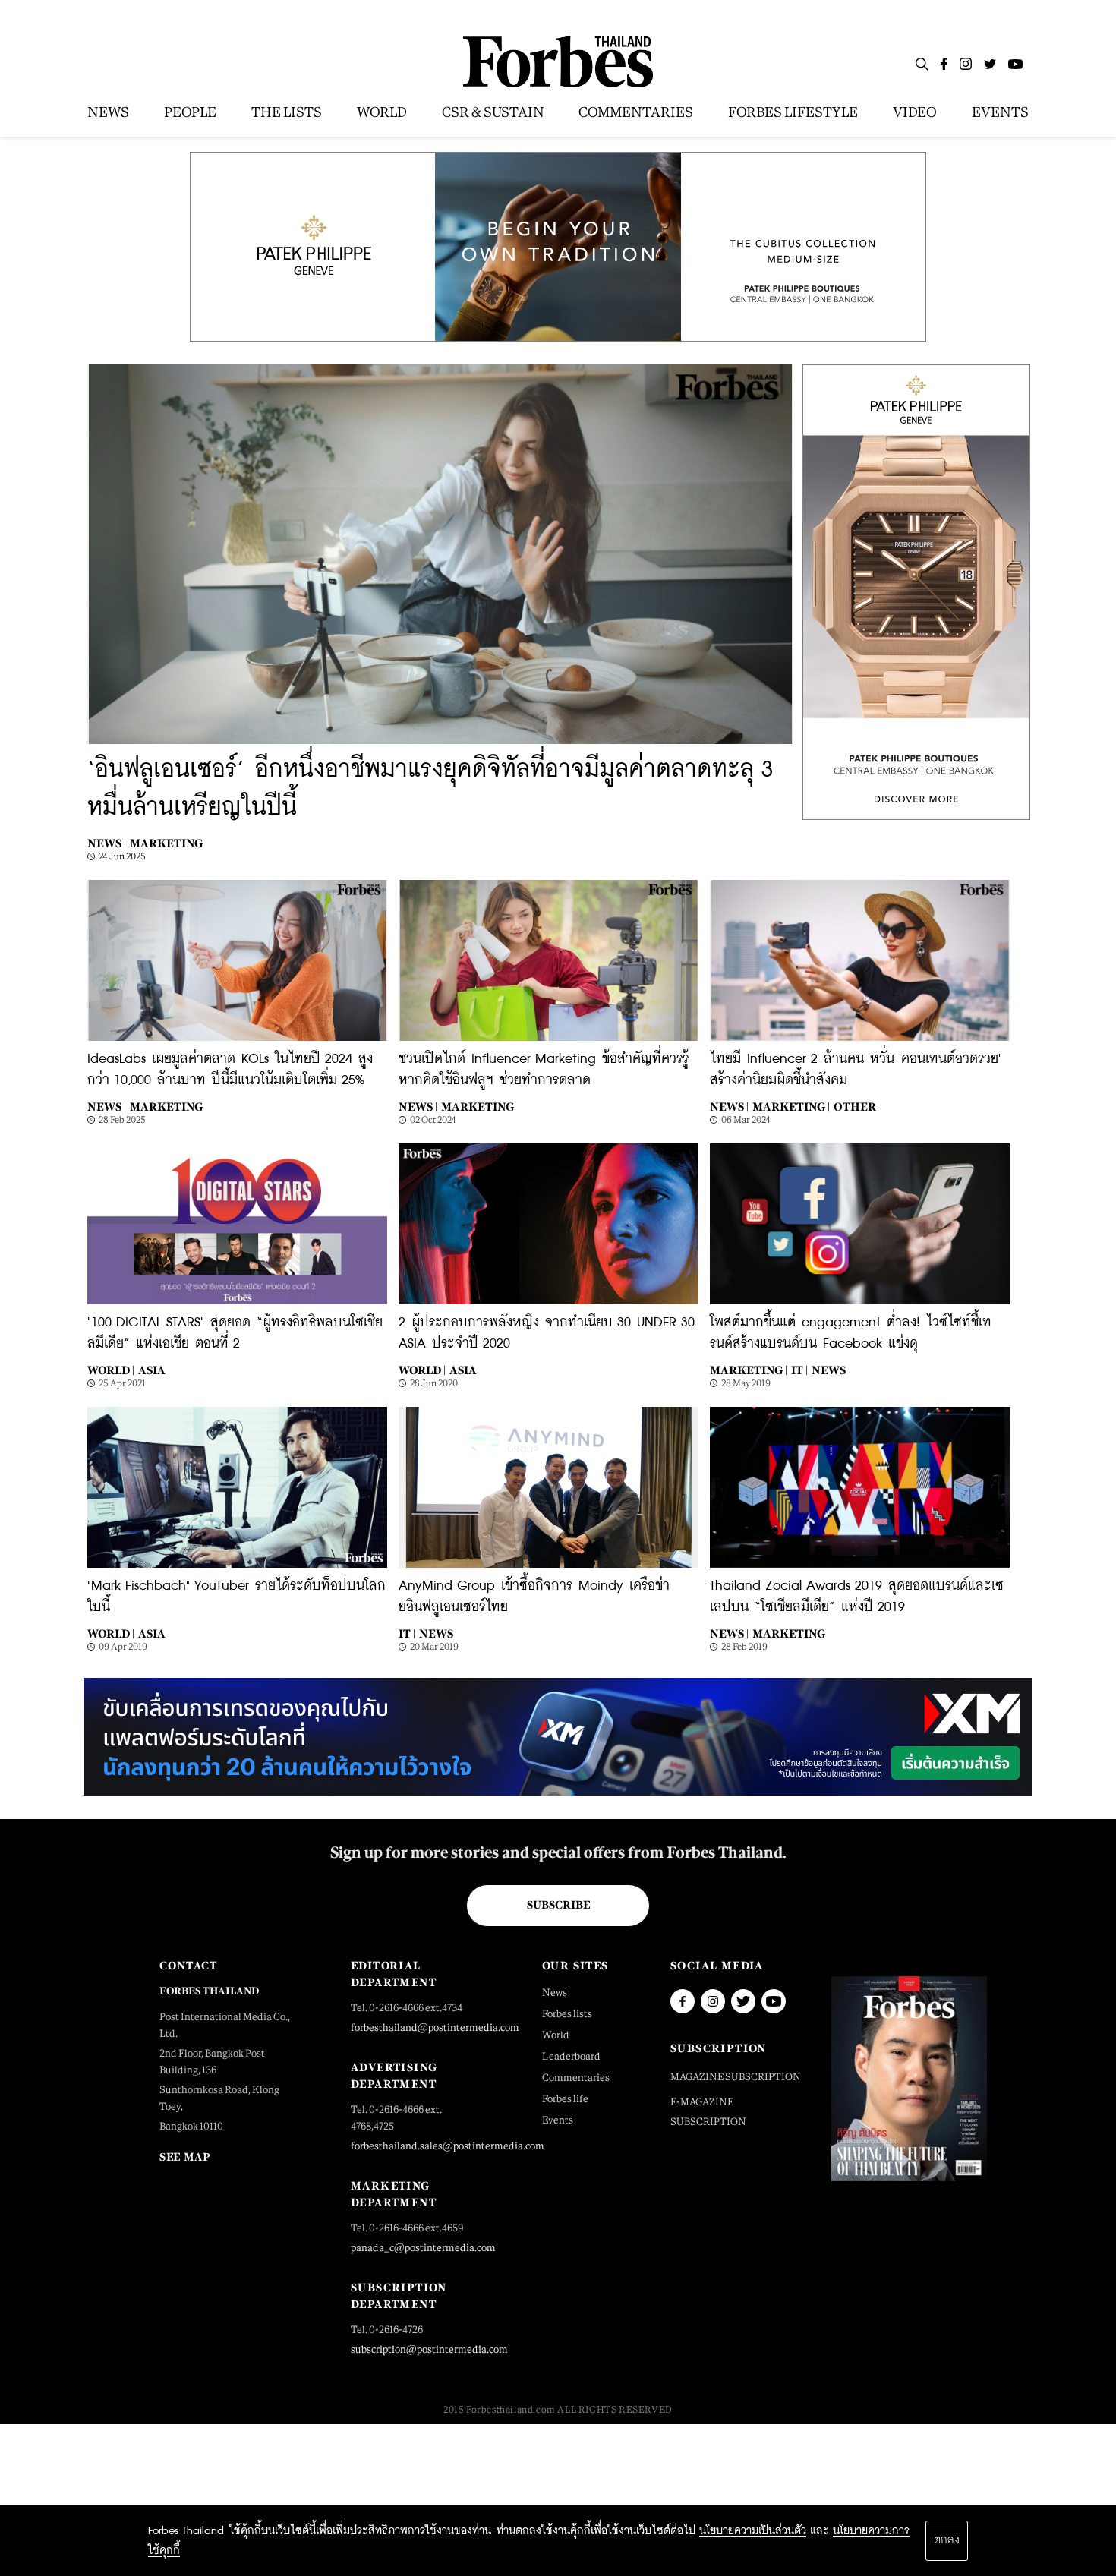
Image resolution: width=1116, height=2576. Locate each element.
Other (855, 1107)
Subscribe (558, 1905)
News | (107, 843)
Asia (152, 1370)
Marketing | (791, 1107)
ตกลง (947, 2540)
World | (111, 1370)
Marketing (166, 843)
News (829, 1370)
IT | (799, 1370)
